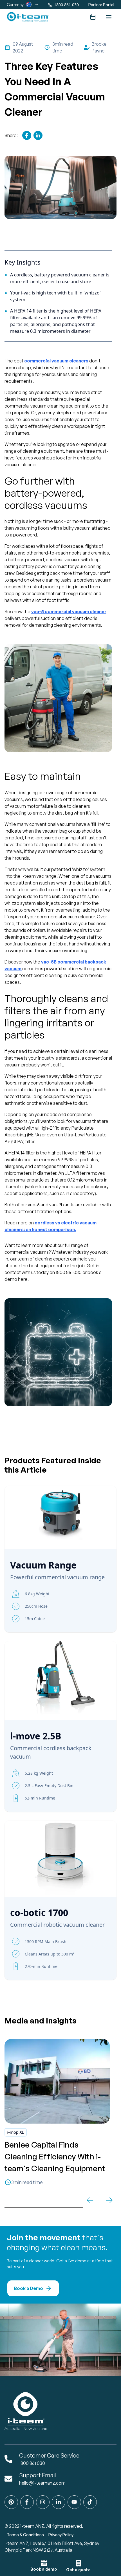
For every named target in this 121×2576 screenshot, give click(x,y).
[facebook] (27, 135)
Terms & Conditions (25, 2535)
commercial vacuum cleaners (56, 361)
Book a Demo (29, 2288)
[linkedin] (38, 135)
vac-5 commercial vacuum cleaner (69, 611)
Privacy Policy (61, 2535)
